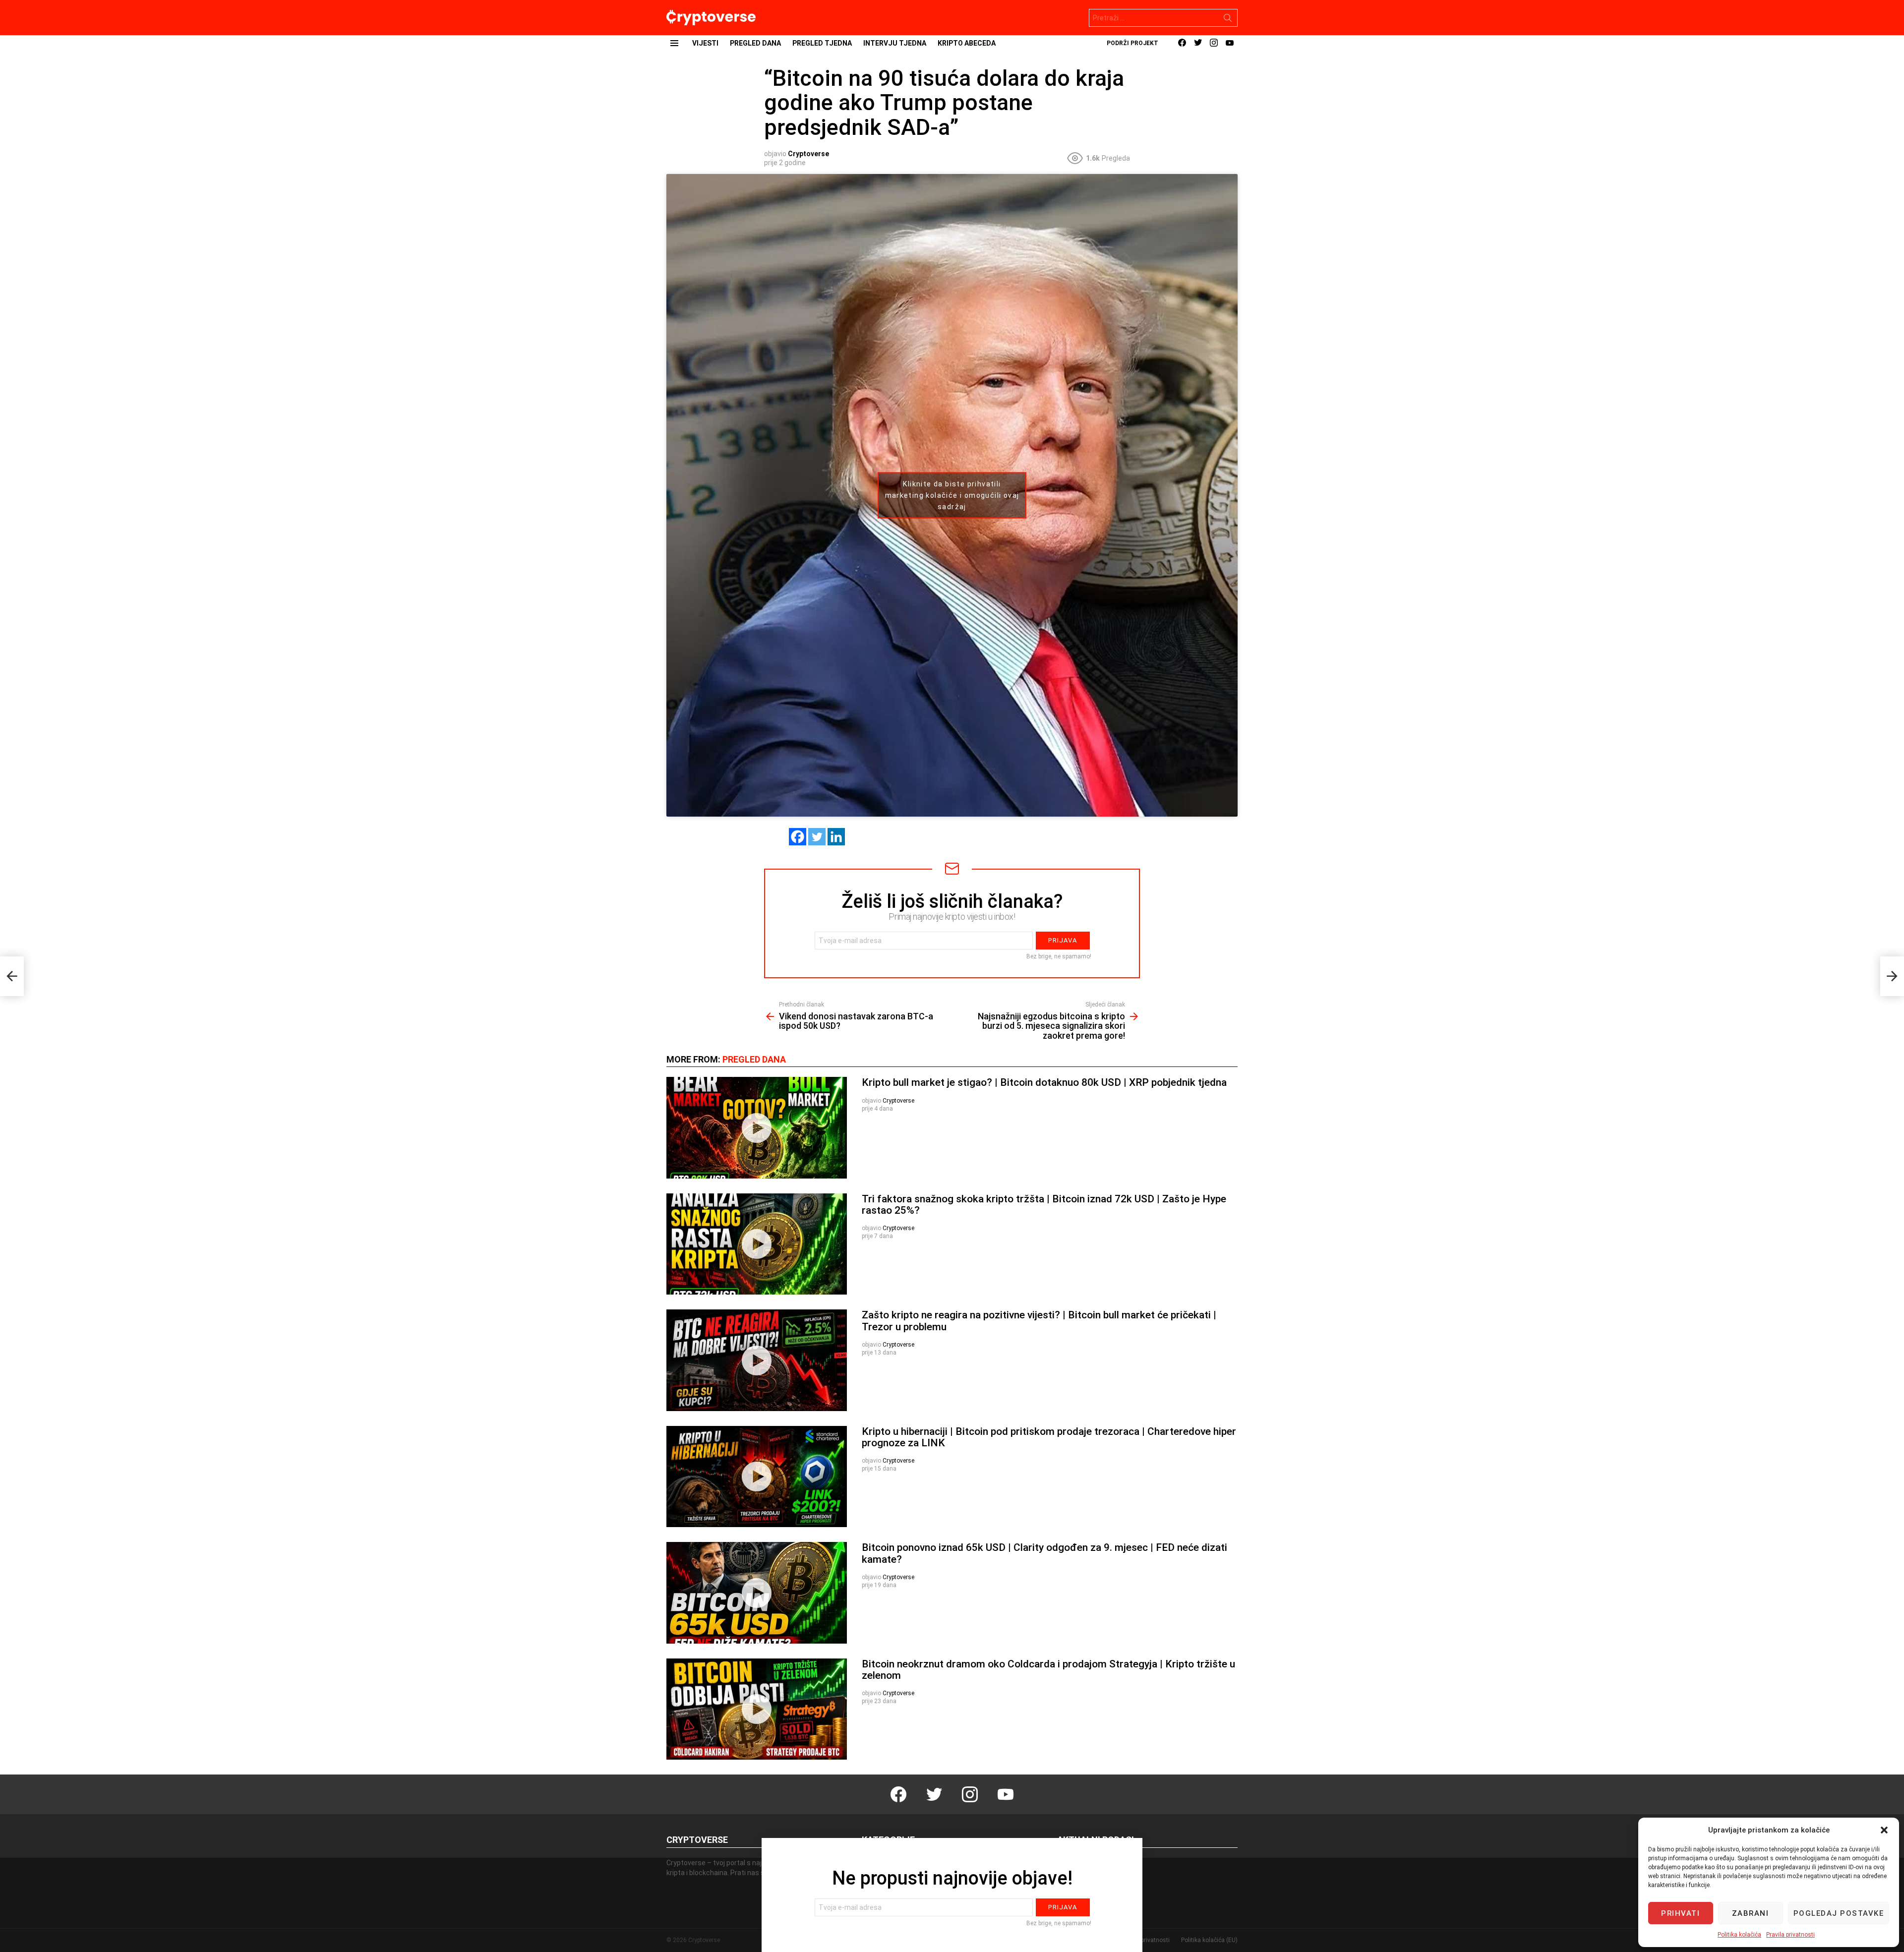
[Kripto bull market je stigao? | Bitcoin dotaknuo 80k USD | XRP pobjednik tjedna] (757, 1128)
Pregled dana (755, 43)
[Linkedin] (836, 837)
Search (1228, 20)
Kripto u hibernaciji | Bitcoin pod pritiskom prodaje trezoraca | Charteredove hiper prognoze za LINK (1049, 1437)
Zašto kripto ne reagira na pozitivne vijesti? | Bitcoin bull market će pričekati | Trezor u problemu (1039, 1321)
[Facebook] (798, 837)
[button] (1884, 1830)
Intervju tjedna (895, 43)
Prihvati (1680, 1913)
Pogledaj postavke (1839, 1913)
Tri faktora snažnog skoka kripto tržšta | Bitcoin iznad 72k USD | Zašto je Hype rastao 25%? (1044, 1205)
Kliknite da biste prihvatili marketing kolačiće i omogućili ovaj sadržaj (952, 495)
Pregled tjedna (822, 43)
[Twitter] (817, 837)
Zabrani (1751, 1913)
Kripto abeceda (967, 43)
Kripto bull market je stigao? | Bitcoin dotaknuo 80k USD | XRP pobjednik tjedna (1044, 1082)
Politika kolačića (1739, 1935)
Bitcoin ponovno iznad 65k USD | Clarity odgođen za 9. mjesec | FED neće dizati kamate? (1044, 1553)
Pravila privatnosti (1790, 1935)
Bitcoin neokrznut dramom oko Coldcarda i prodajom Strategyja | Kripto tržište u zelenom (1048, 1670)
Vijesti (705, 43)
